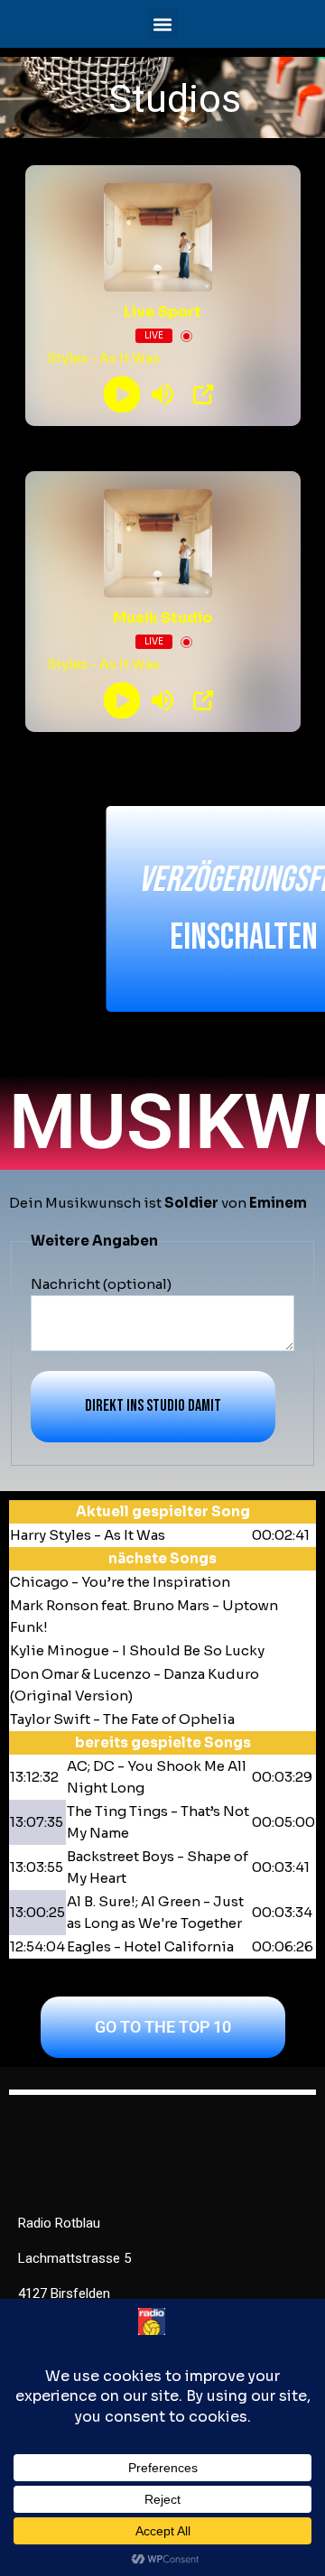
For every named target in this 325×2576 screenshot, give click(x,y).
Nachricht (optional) (101, 1284)
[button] (163, 24)
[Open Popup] (203, 394)
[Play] (122, 395)
